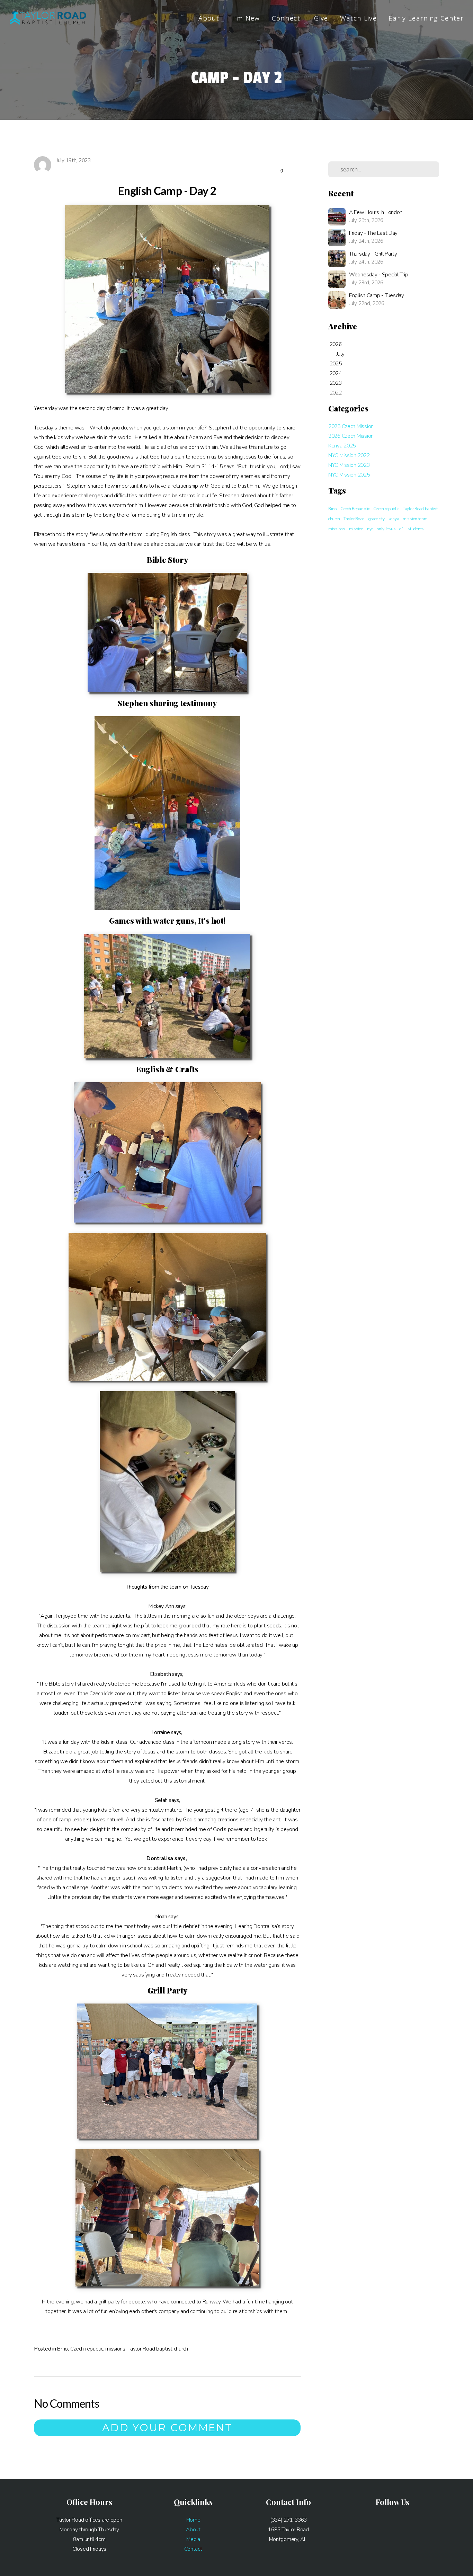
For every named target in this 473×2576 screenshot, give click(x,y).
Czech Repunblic (355, 509)
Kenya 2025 (342, 446)
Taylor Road (354, 519)
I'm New (246, 18)
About (210, 18)
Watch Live (358, 18)
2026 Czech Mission (351, 436)
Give (321, 18)
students (416, 529)
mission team (415, 519)
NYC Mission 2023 (349, 465)
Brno (63, 2349)
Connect (287, 18)
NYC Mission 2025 (349, 475)
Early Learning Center (426, 18)
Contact (193, 2549)
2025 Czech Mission (351, 426)
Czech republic (87, 2349)
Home (193, 2520)
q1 (401, 529)
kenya (394, 519)
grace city (377, 519)
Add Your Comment (167, 2428)
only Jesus (386, 529)
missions (115, 2349)
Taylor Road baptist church (158, 2349)
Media (193, 2539)
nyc (370, 529)
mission (356, 529)
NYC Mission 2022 (349, 455)
